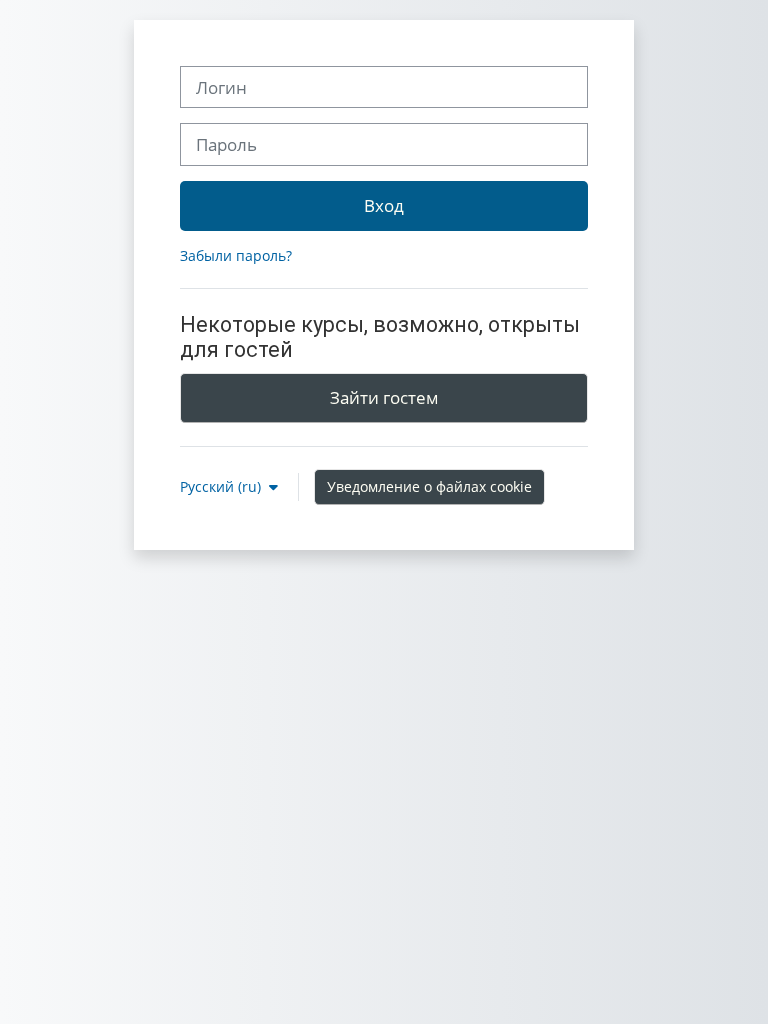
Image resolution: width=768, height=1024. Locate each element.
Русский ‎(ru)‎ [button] (222, 486)
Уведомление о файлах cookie (429, 486)
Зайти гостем (384, 397)
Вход (384, 205)
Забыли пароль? (236, 255)
